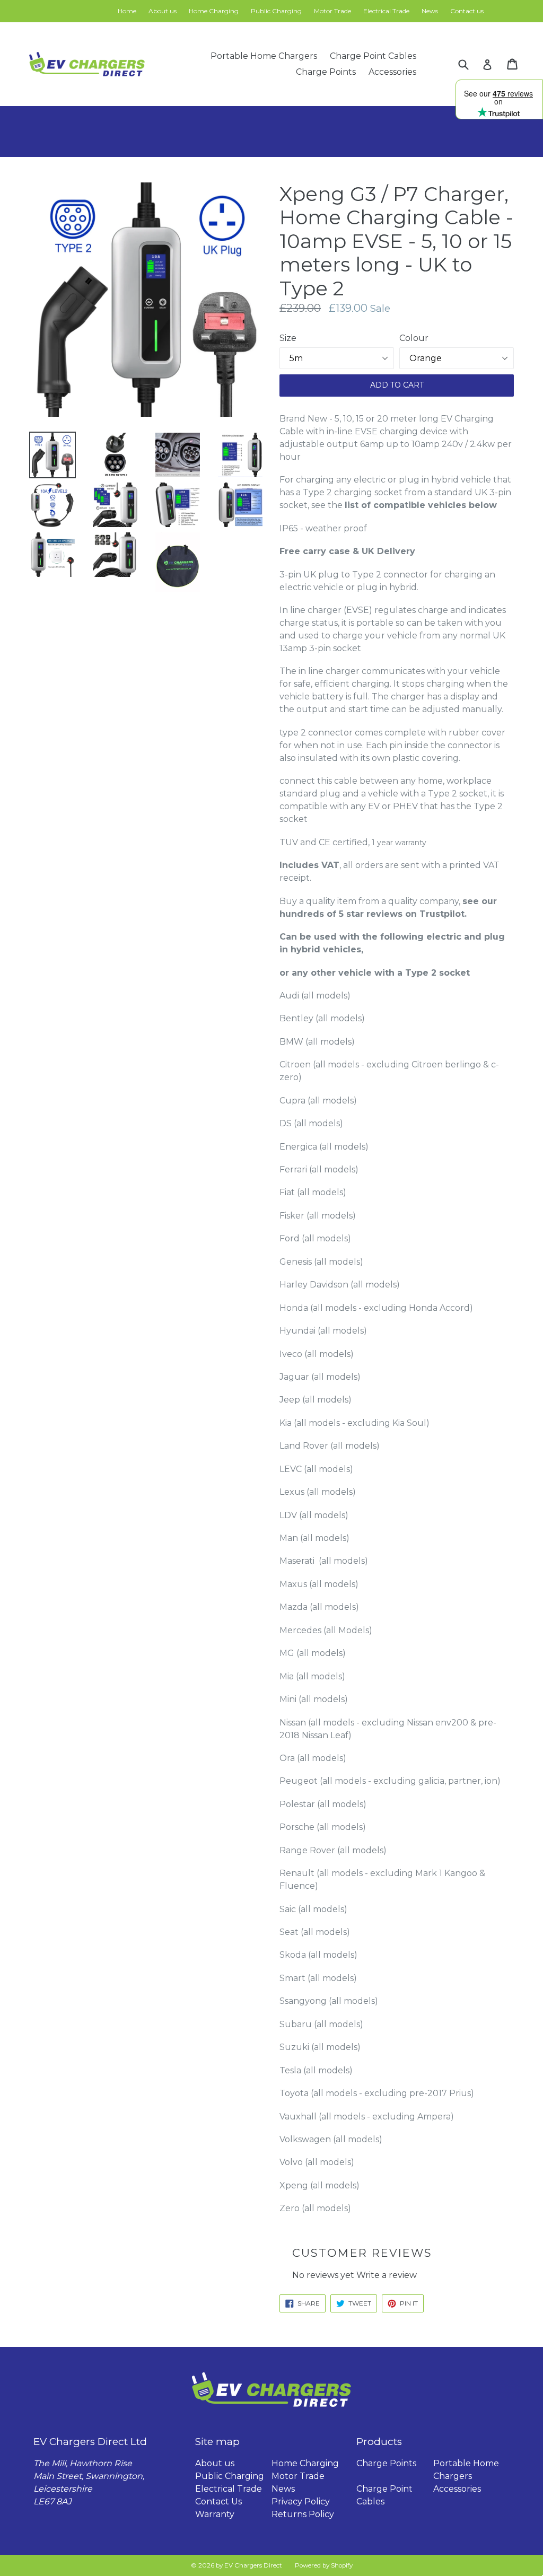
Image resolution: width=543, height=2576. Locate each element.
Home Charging (214, 11)
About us (163, 11)
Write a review (387, 2275)
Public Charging (276, 11)
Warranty (215, 2514)
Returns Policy (303, 2514)
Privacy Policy (301, 2501)
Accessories (392, 72)
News (430, 11)
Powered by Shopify (324, 2565)
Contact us (467, 11)
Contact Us (218, 2501)
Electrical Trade (386, 11)
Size (288, 338)
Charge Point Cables (373, 56)
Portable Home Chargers (264, 56)
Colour (414, 338)
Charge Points (326, 72)
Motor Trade (332, 11)
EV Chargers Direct (253, 2565)
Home (127, 11)
